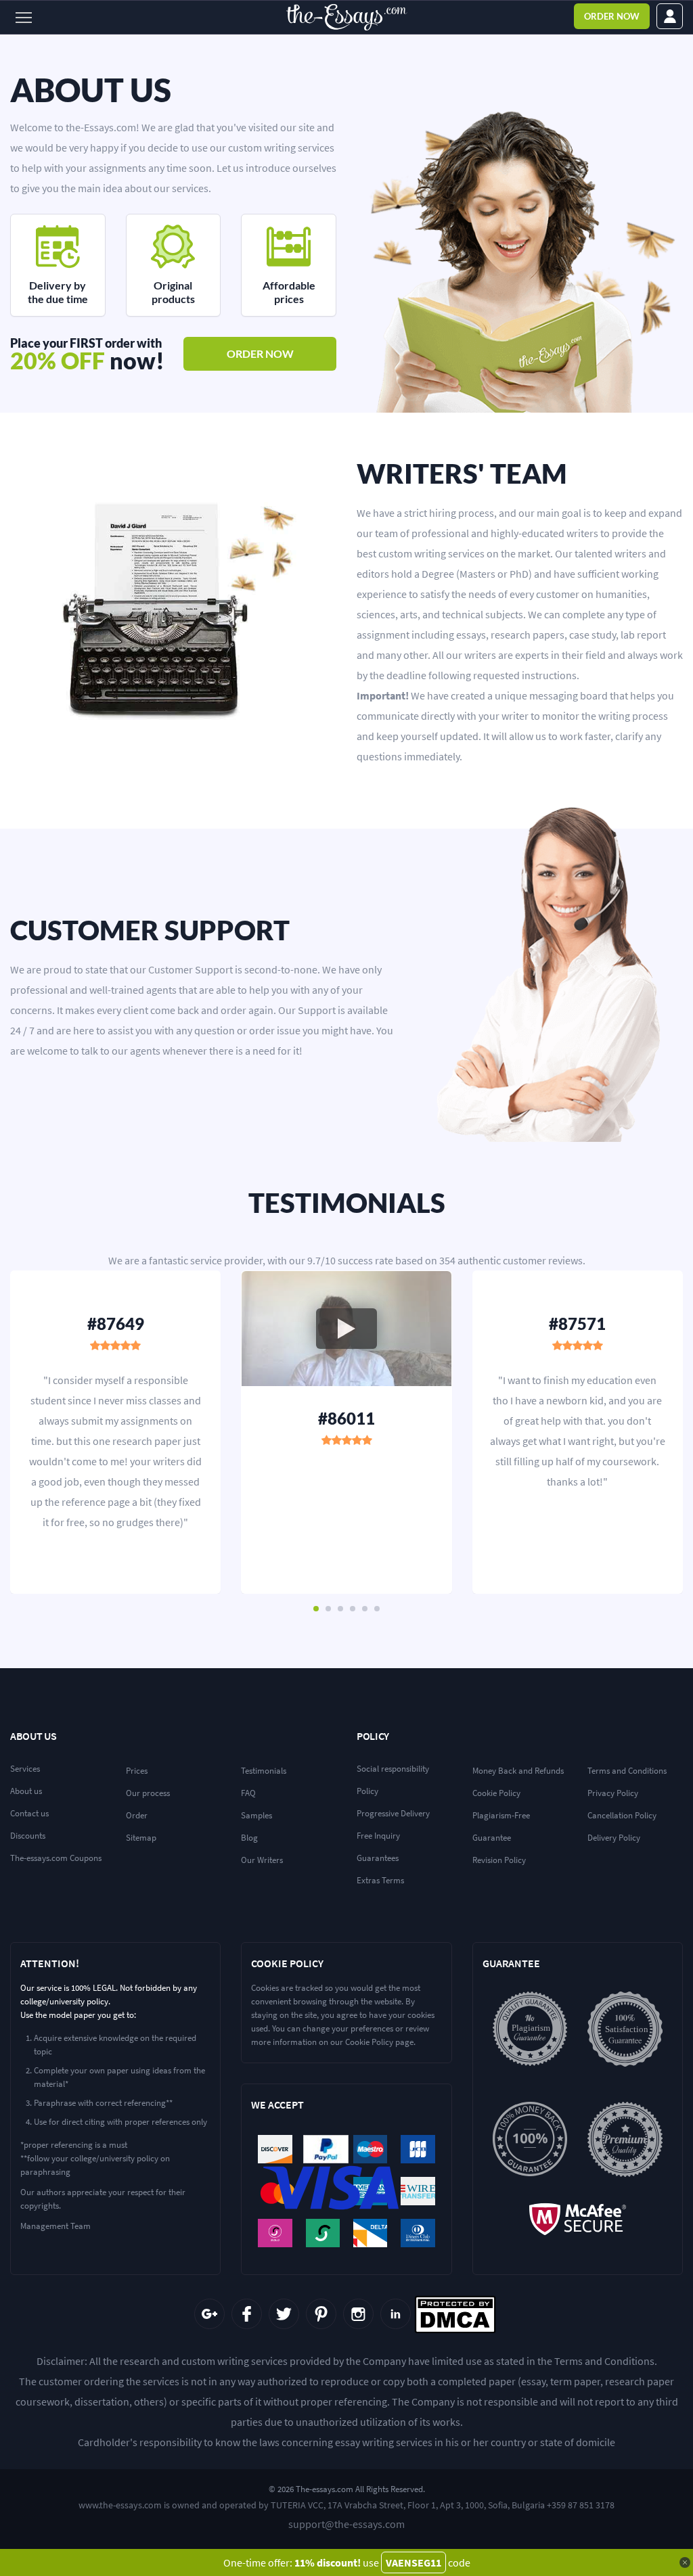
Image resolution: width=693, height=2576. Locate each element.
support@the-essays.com (346, 2524)
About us (26, 1791)
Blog (249, 1838)
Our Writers (262, 1860)
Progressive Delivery (393, 1813)
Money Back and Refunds (518, 1771)
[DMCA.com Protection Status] (455, 2315)
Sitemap (141, 1838)
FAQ (248, 1793)
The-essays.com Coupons (56, 1858)
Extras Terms (380, 1880)
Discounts (28, 1836)
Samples (256, 1815)
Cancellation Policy (622, 1815)
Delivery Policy (614, 1838)
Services (25, 1769)
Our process (148, 1793)
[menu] (25, 17)
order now (260, 353)
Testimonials (264, 1771)
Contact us (29, 1813)
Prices (137, 1771)
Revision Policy (499, 1860)
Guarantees (378, 1858)
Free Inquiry (378, 1836)
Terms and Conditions (627, 1771)
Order (612, 16)
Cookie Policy (496, 1793)
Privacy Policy (613, 1793)
